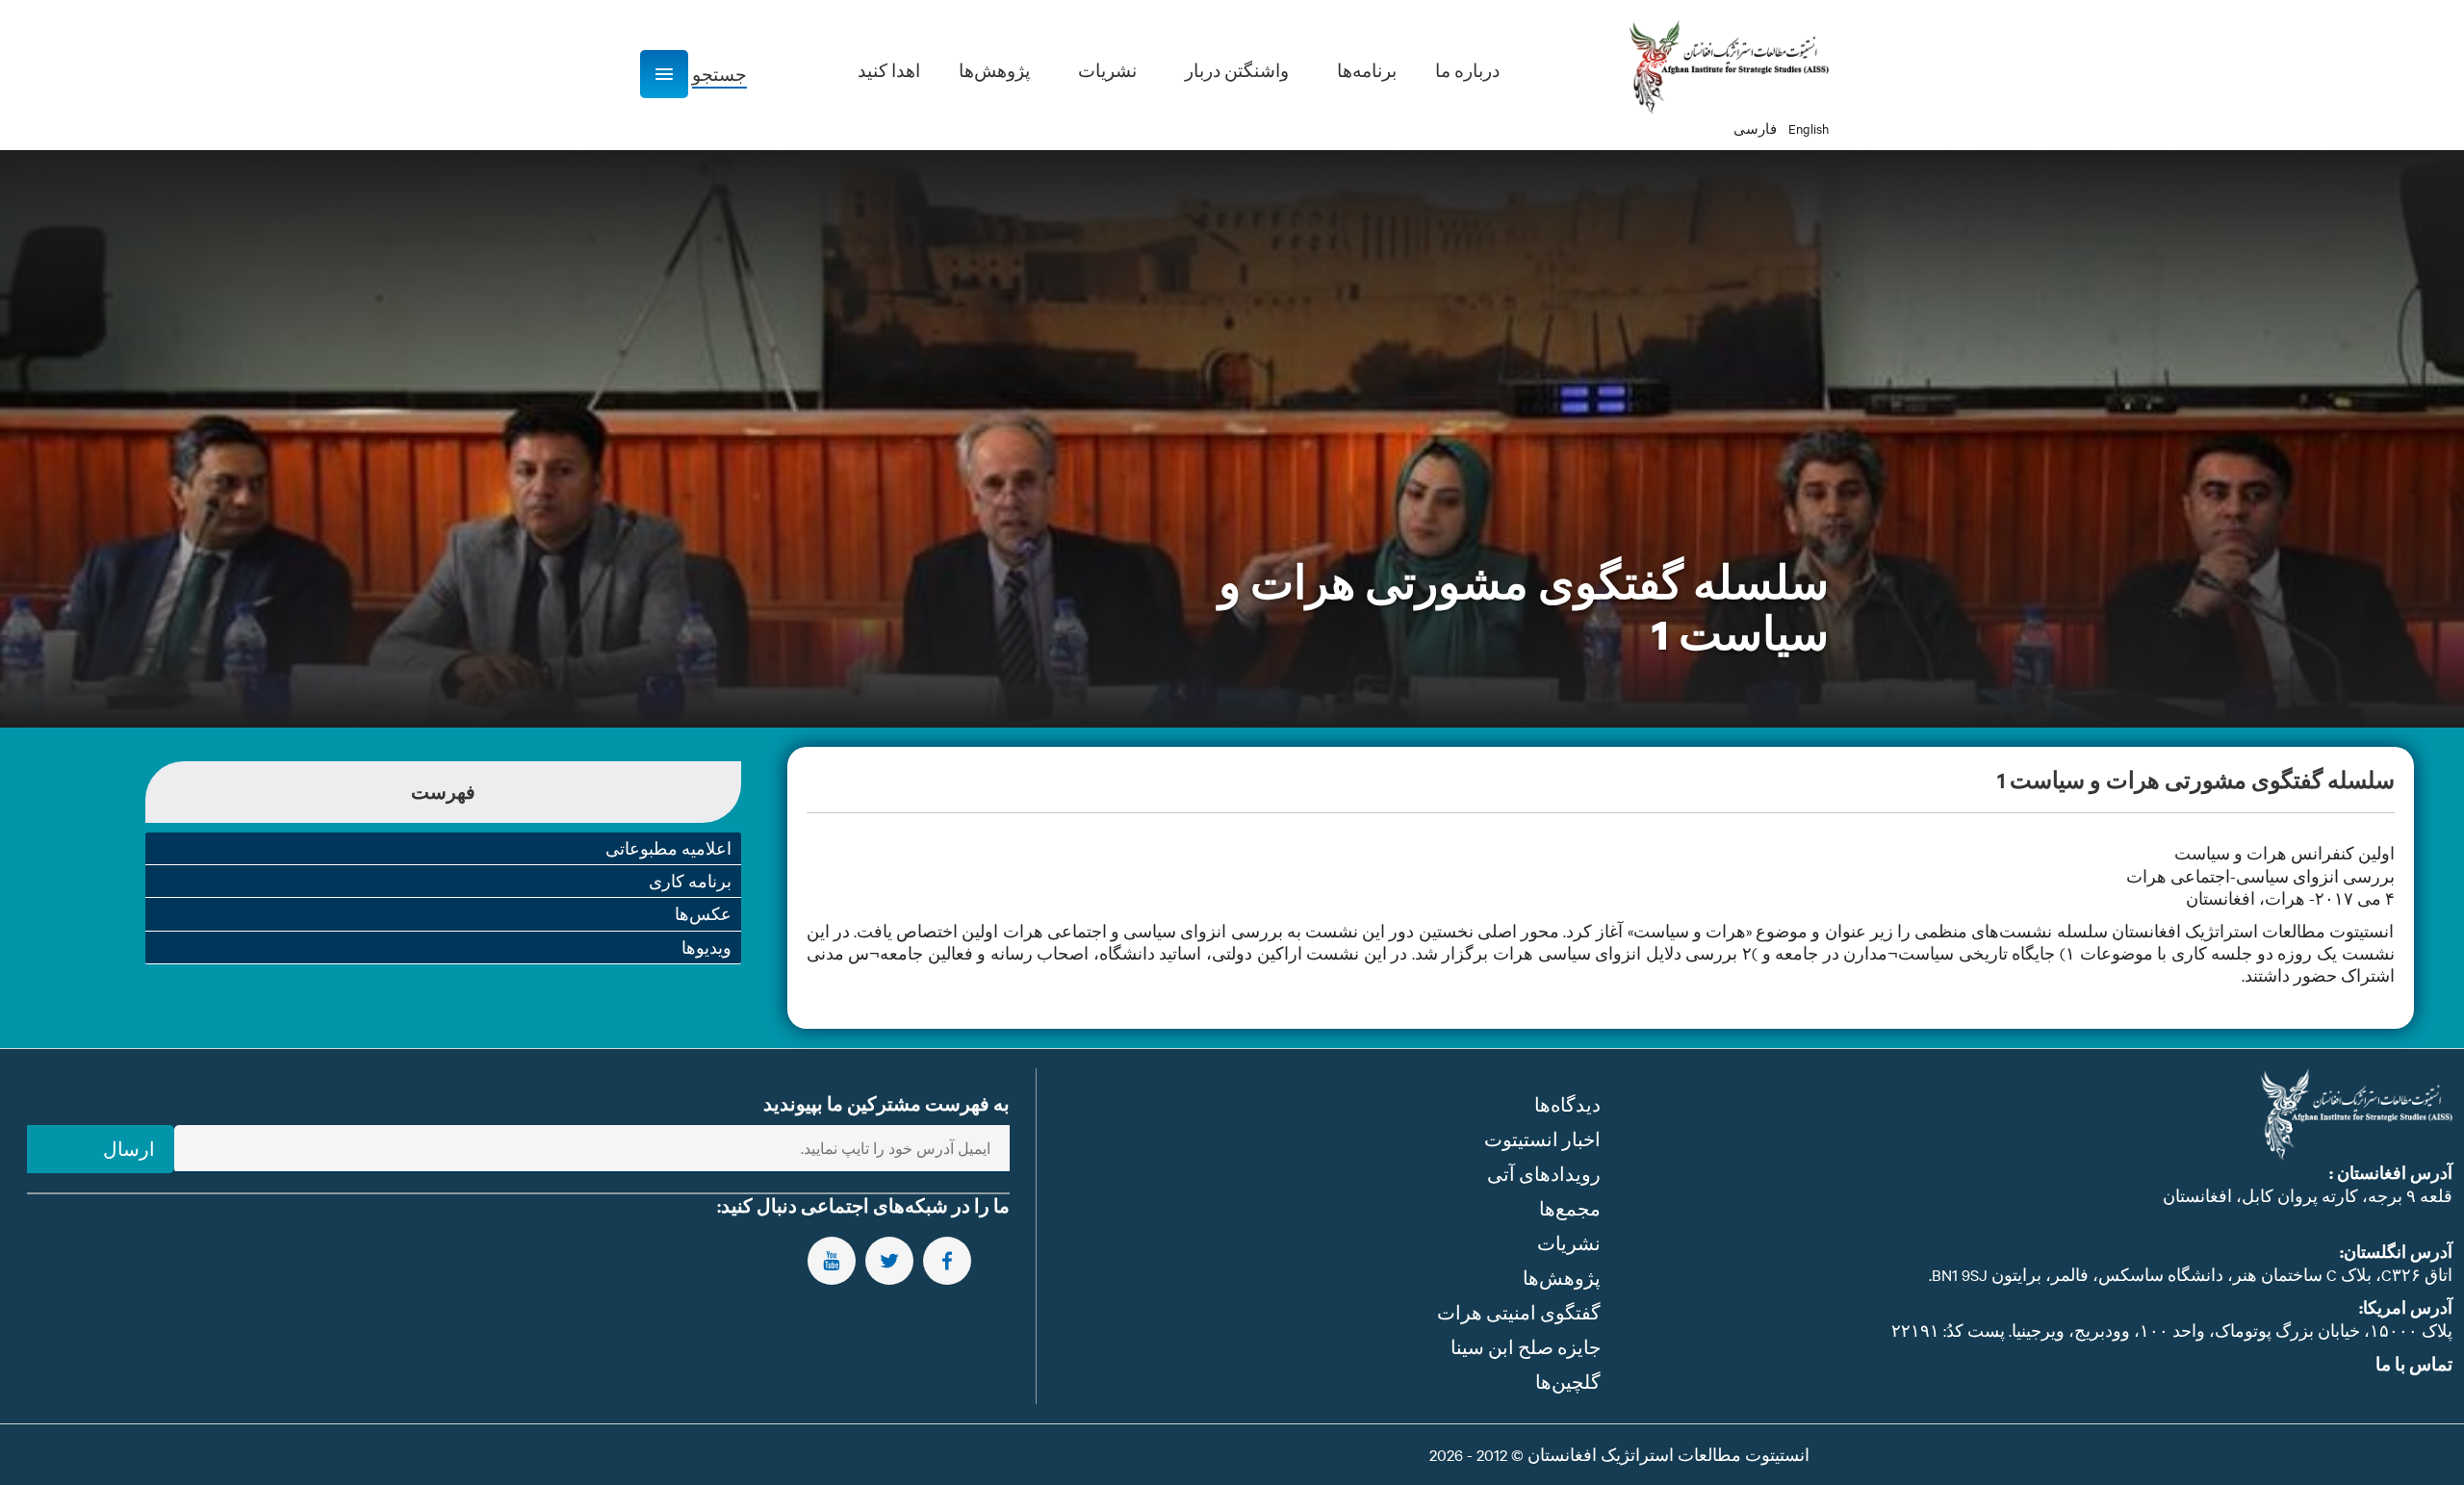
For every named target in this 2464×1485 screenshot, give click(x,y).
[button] (664, 74)
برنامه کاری (690, 881)
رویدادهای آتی (1544, 1174)
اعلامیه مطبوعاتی (668, 848)
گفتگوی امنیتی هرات (1519, 1312)
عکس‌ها (703, 913)
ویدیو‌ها (706, 947)
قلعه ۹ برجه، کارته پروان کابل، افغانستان (2308, 1195)
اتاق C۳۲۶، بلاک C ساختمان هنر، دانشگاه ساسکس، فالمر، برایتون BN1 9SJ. (2191, 1274)
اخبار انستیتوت (1542, 1139)
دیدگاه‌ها (1567, 1104)
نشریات (1569, 1243)
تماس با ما (2414, 1364)
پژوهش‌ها (1562, 1278)
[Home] (1729, 67)
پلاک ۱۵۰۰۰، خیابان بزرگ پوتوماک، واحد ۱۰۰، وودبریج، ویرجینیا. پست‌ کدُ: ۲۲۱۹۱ (2172, 1330)
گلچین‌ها (1568, 1382)
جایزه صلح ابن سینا (1526, 1347)
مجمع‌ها (1570, 1208)
